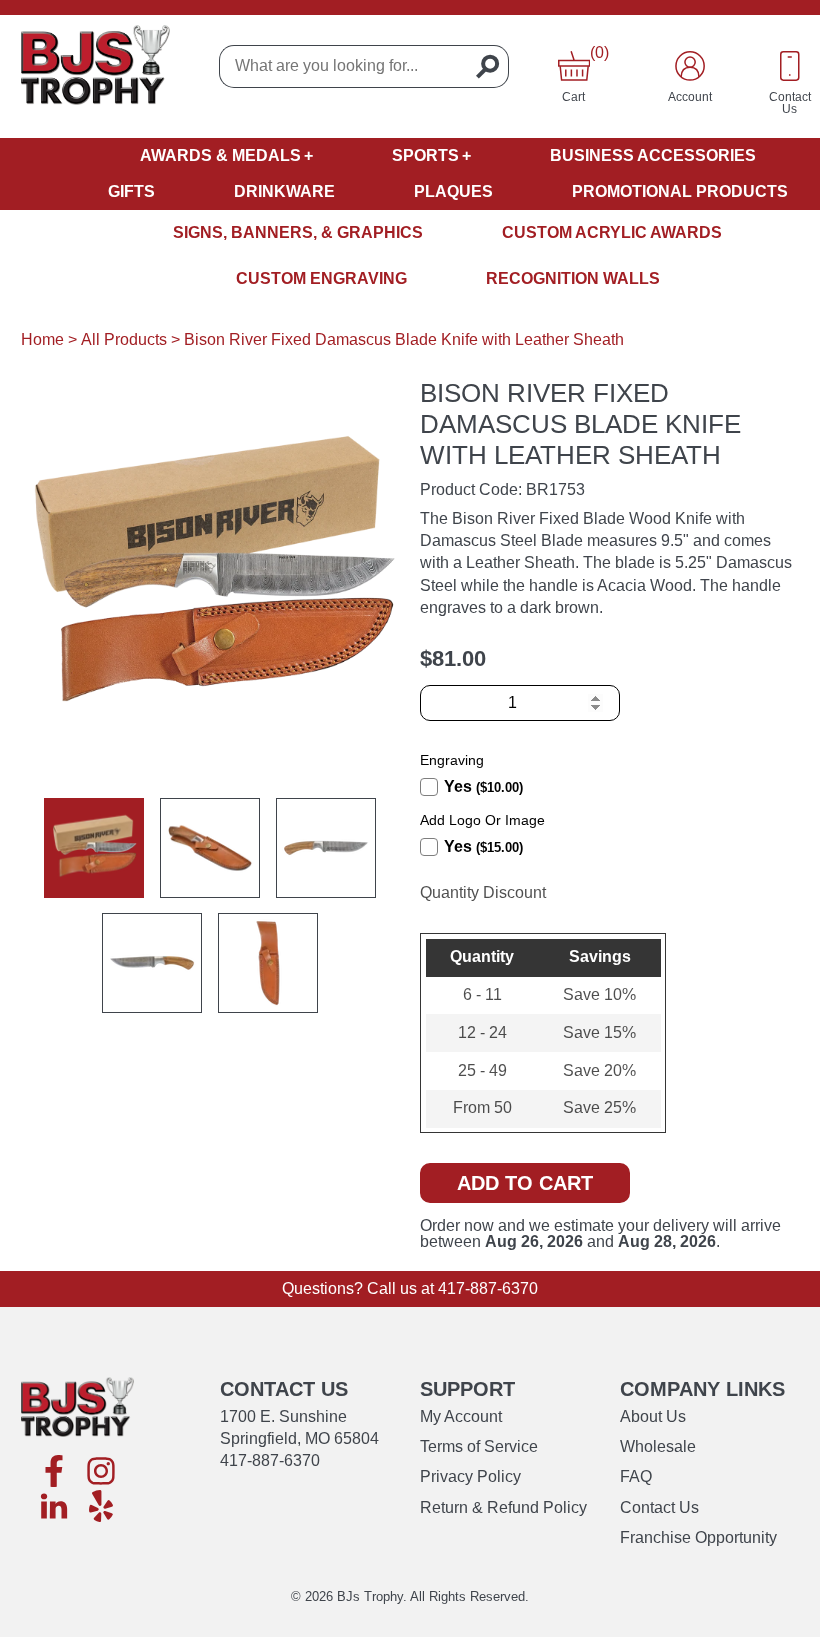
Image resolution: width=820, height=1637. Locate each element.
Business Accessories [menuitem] (653, 155)
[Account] (690, 66)
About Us (653, 1416)
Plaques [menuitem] (453, 191)
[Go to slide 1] (94, 848)
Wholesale (658, 1446)
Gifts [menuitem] (131, 191)
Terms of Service (479, 1446)
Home (42, 339)
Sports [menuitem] (425, 155)
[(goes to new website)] (54, 1472)
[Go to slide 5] (268, 963)
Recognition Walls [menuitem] (573, 278)
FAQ (636, 1476)
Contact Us (659, 1507)
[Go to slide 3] (326, 848)
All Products (124, 339)
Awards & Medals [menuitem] (220, 155)
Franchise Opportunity (698, 1537)
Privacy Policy (470, 1476)
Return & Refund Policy (503, 1507)
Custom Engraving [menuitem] (321, 278)
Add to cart (525, 1183)
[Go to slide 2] (210, 848)
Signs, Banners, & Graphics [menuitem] (298, 232)
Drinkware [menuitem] (284, 191)
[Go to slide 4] (152, 963)
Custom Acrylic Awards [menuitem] (612, 232)
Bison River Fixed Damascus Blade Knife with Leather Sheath (404, 339)
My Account (461, 1416)
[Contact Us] (790, 66)
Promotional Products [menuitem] (680, 191)
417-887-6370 (488, 1288)
